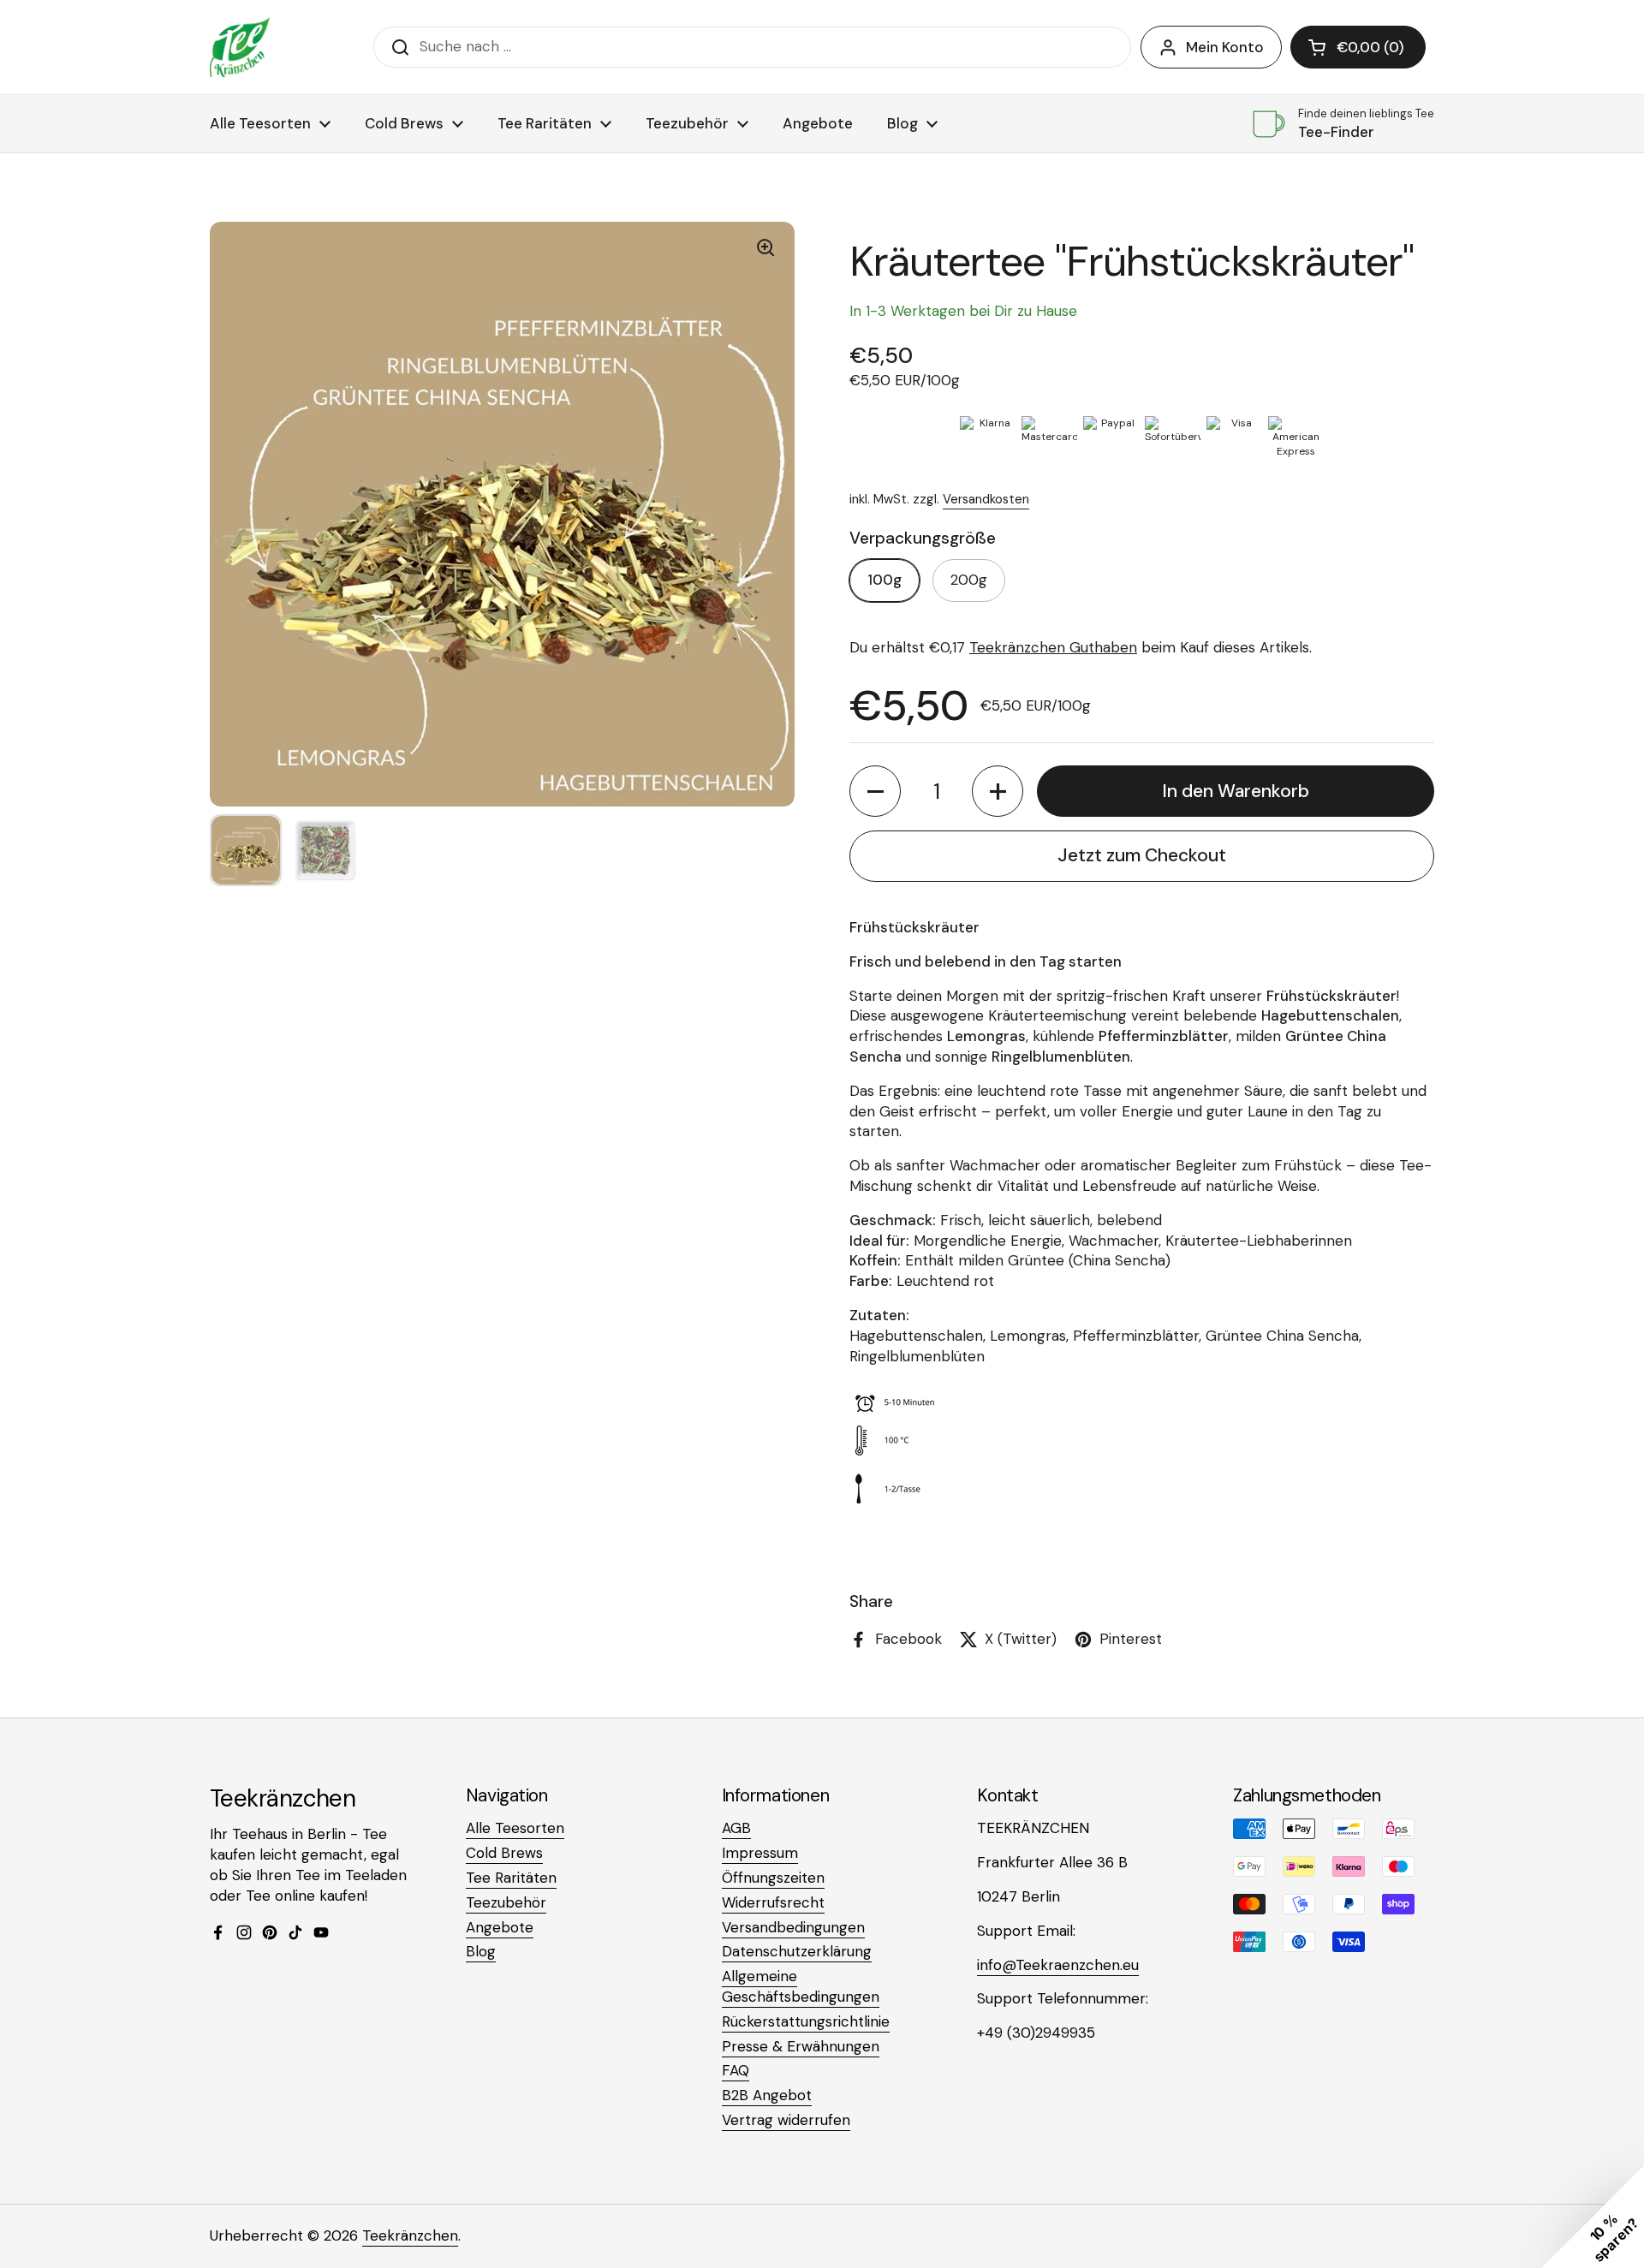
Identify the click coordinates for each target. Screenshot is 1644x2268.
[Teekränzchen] (240, 47)
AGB (736, 1828)
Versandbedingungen (793, 1927)
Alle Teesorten (515, 1828)
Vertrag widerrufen (786, 2120)
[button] (1358, 47)
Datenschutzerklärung (797, 1951)
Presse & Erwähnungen (801, 2046)
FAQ (736, 2070)
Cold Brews (504, 1853)
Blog (481, 1951)
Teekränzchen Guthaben (1053, 647)
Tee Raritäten (511, 1878)
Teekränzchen (410, 2235)
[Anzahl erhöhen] (998, 791)
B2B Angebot (767, 2095)
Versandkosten (986, 499)
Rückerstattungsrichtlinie (806, 2021)
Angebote (500, 1927)
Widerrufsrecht (773, 1902)
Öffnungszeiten (773, 1878)
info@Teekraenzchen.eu (1058, 1965)
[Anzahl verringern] (875, 791)
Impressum (760, 1853)
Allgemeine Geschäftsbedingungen (801, 1986)
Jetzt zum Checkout (1142, 855)
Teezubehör (506, 1902)
